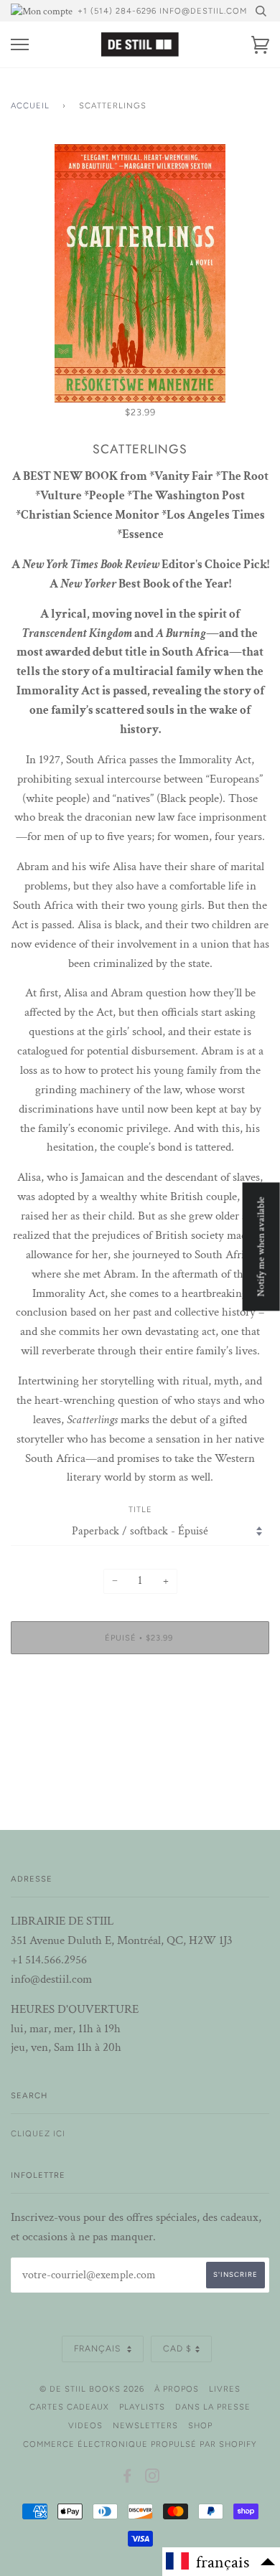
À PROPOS (177, 2389)
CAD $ (177, 2349)
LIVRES (225, 2389)
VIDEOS (85, 2425)
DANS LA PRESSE (213, 2407)
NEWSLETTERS (145, 2425)
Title (140, 1509)
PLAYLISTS (142, 2407)
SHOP (200, 2425)
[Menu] (20, 45)
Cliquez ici (38, 2133)
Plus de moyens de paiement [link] (140, 1714)
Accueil (30, 105)
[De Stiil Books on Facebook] (127, 2478)
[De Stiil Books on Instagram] (153, 2478)
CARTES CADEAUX (69, 2407)
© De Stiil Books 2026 (92, 2389)
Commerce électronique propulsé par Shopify (140, 2444)
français (99, 2349)
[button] (221, 2562)
